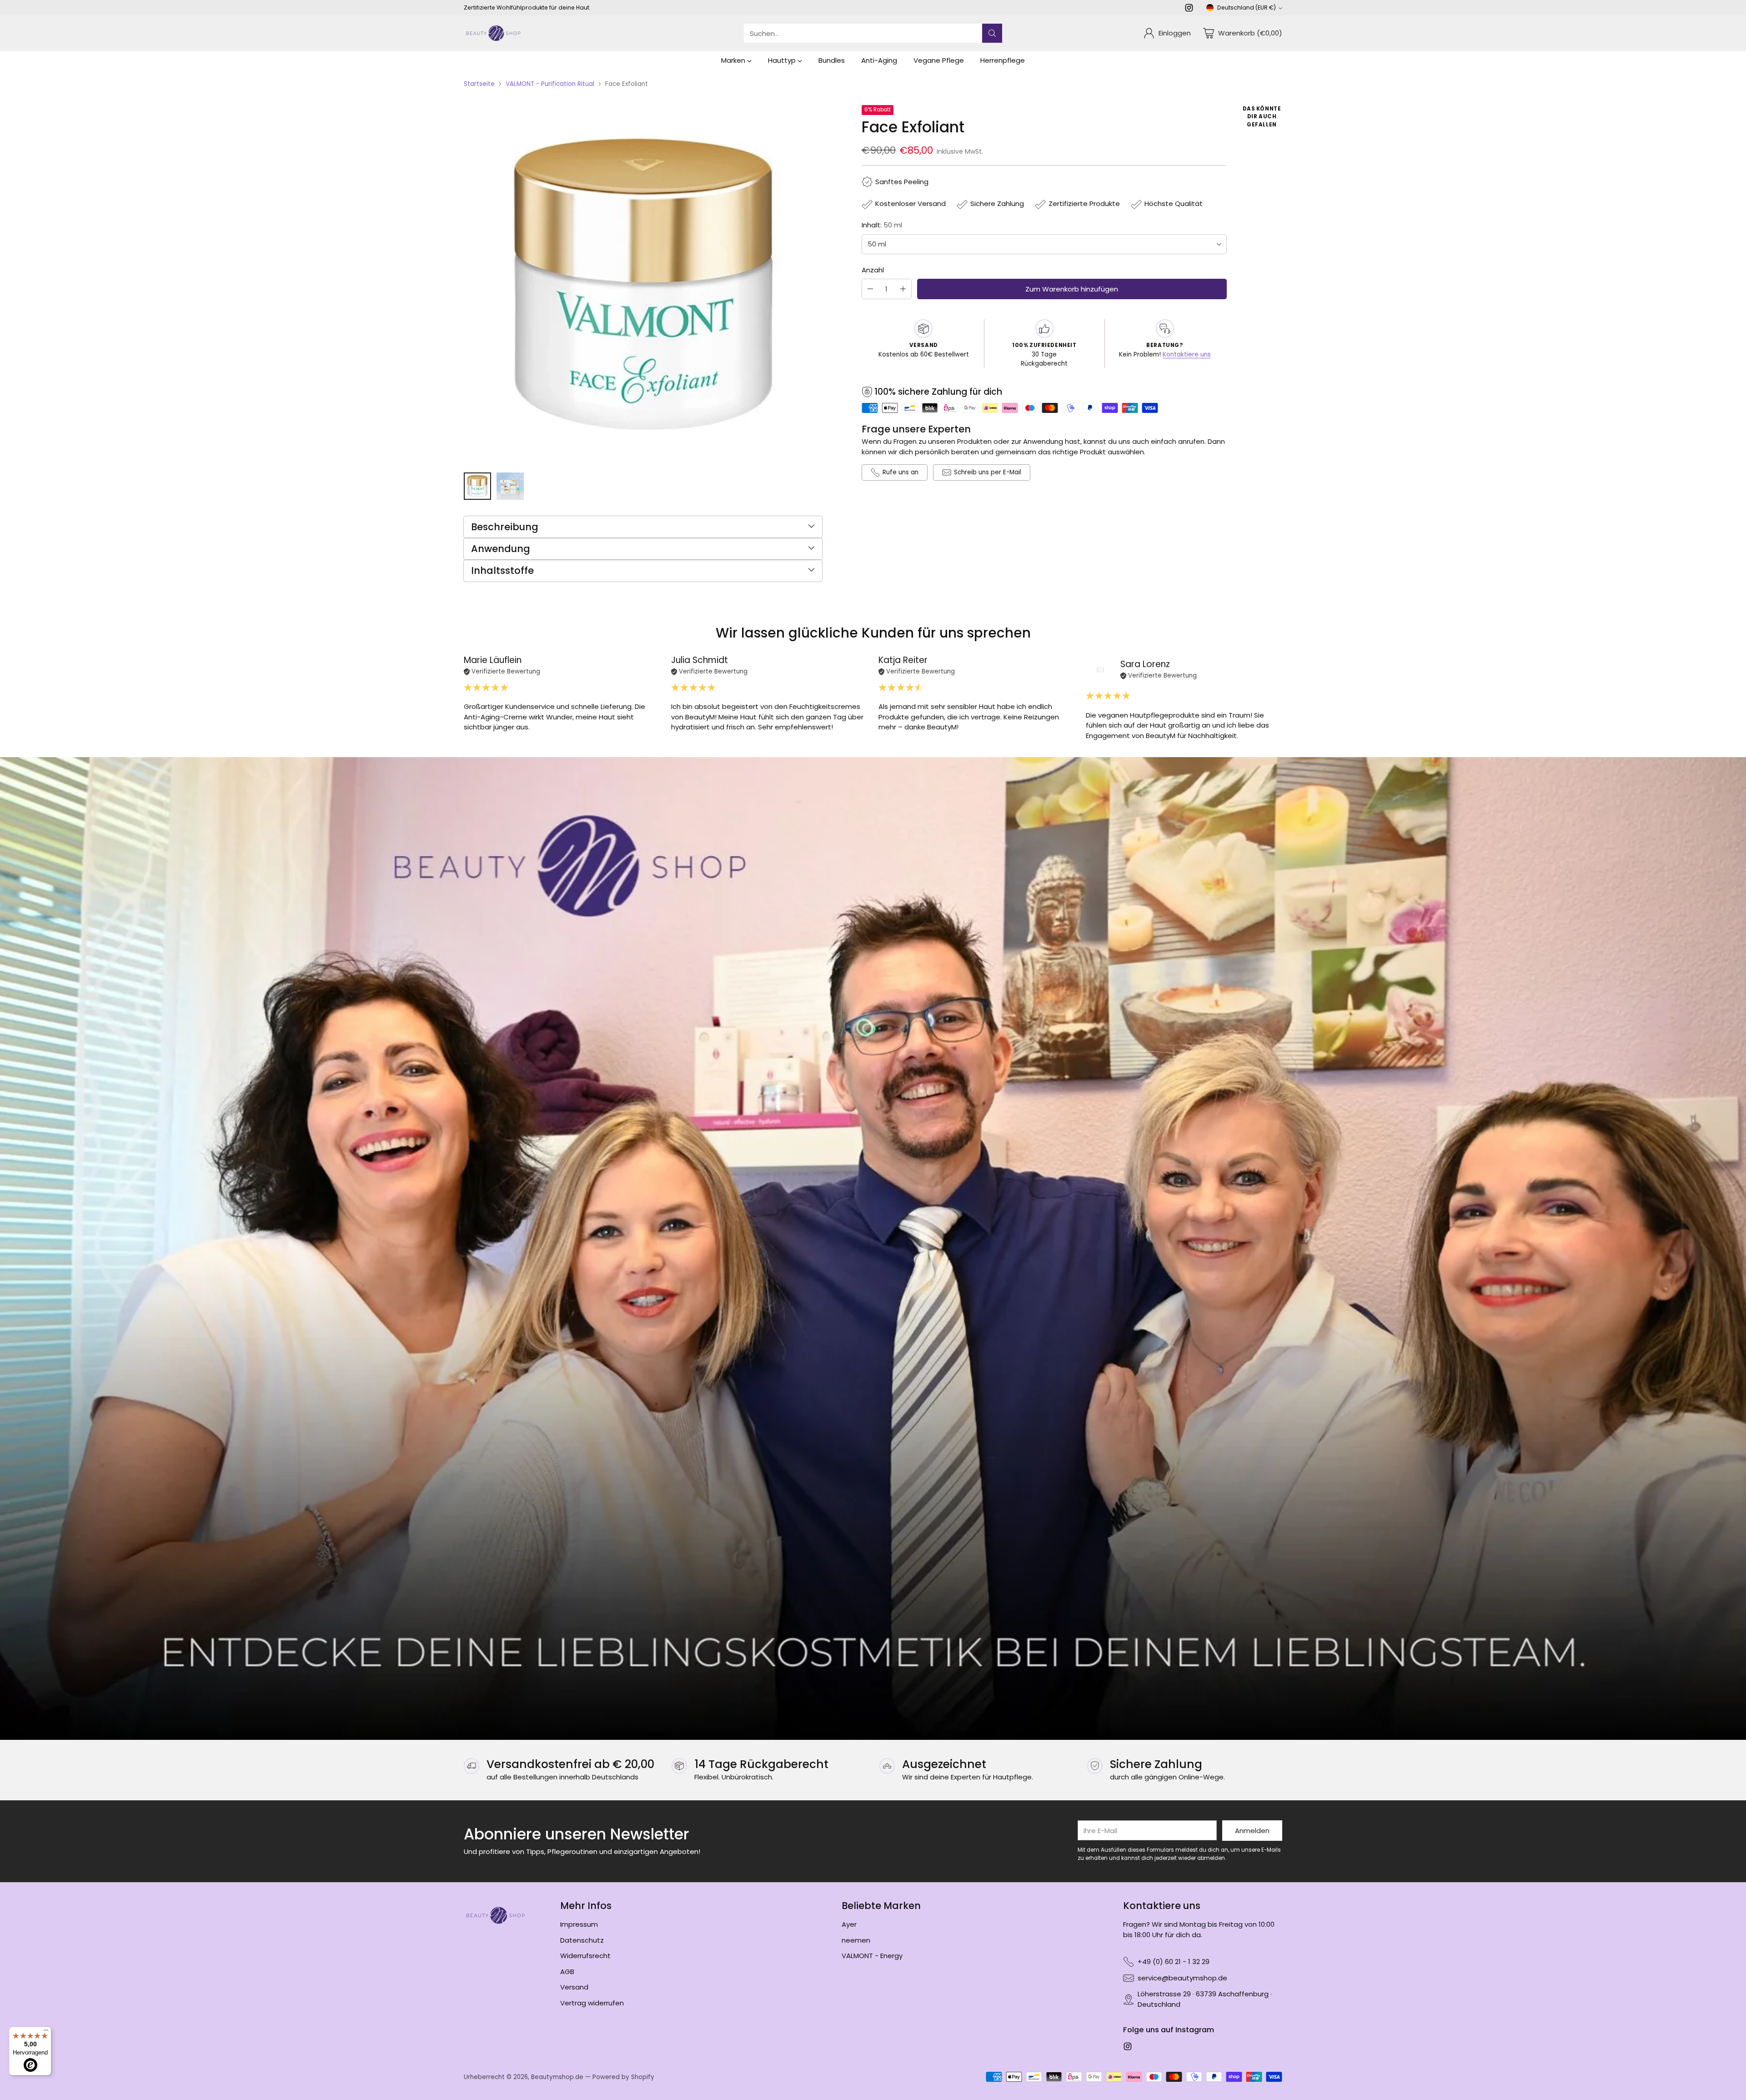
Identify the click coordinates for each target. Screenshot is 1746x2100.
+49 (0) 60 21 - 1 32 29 (1174, 1962)
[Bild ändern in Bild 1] (477, 486)
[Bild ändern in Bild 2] (510, 486)
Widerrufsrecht (585, 1956)
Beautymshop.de (557, 2077)
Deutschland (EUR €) (1247, 8)
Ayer (849, 1924)
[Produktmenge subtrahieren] (870, 289)
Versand (574, 1987)
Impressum (579, 1924)
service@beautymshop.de (1182, 1978)
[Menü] (46, 2032)
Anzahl (873, 270)
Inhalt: (882, 225)
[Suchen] (992, 33)
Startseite (479, 84)
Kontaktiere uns (1187, 354)
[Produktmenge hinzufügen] (903, 289)
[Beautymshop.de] (493, 33)
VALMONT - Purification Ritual (550, 84)
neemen (856, 1940)
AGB (567, 1972)
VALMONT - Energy (872, 1956)
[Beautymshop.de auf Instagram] (1189, 9)
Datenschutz (582, 1940)
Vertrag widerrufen (592, 2003)
